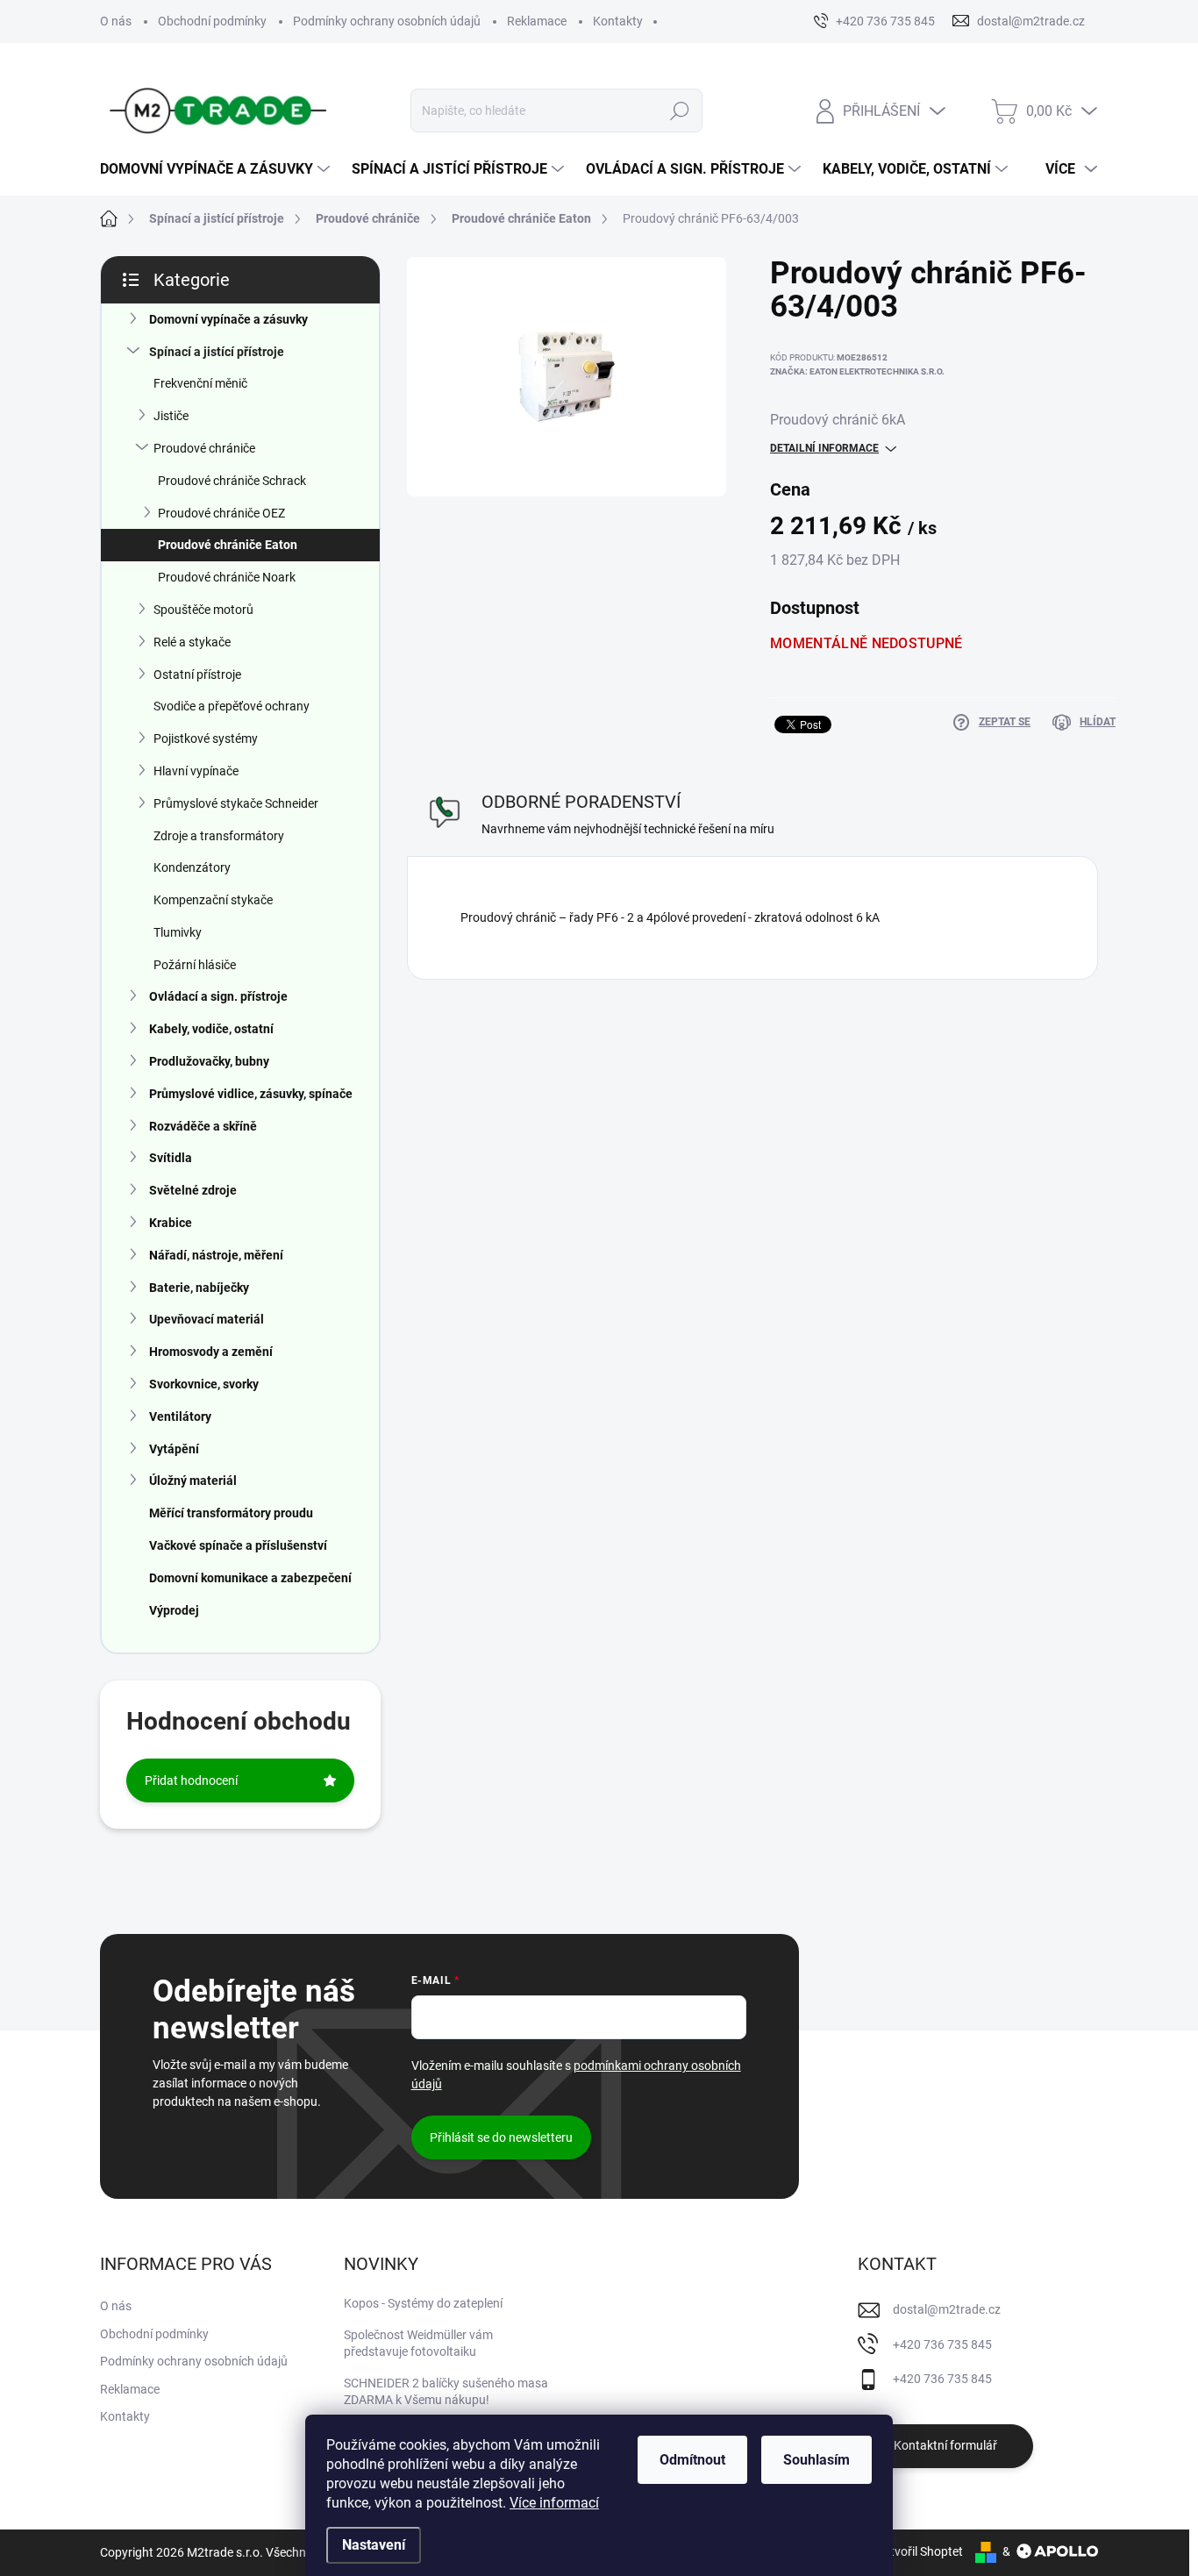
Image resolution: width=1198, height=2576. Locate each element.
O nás (116, 21)
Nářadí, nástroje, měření (216, 1255)
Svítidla (171, 1158)
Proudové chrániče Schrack (232, 481)
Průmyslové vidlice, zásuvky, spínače (251, 1094)
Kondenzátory (192, 867)
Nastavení (374, 2545)
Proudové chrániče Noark (227, 577)
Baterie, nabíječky (199, 1288)
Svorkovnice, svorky (204, 1384)
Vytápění (174, 1449)
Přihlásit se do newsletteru (501, 2137)
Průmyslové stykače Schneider (236, 803)
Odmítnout (692, 2460)
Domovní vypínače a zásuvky (228, 319)
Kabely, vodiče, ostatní (211, 1029)
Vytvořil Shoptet (920, 2551)
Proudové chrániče (204, 448)
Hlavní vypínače (196, 771)
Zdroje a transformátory (219, 836)
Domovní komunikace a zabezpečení (250, 1578)
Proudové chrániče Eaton (228, 545)
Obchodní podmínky (212, 21)
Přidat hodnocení (191, 1780)
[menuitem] (217, 169)
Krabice (171, 1223)
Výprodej (174, 1610)
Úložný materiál (193, 1481)
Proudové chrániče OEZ (221, 513)
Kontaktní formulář (945, 2445)
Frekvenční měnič (200, 383)
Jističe (171, 416)
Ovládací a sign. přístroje (218, 996)
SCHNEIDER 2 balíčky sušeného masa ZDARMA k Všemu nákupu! (446, 2392)
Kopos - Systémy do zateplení (423, 2303)
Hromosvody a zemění (211, 1352)
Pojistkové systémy (206, 739)
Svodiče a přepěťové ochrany (232, 706)
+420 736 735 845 (942, 2344)
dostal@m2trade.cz (947, 2309)
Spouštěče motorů (203, 610)
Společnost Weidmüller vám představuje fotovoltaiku (418, 2344)
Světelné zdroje (193, 1190)
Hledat (680, 111)
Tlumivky (178, 932)
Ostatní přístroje (197, 674)
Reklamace (537, 21)
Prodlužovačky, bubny (209, 1061)
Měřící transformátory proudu (231, 1513)
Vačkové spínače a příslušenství (238, 1545)
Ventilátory (180, 1416)
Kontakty (618, 21)
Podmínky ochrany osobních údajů (387, 21)
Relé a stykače (192, 642)
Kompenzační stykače (213, 900)
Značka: (857, 371)
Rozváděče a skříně (203, 1126)
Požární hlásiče (195, 965)
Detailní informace (824, 448)
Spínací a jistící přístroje (217, 352)
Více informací (554, 2503)
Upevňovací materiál (207, 1319)
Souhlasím (816, 2460)
